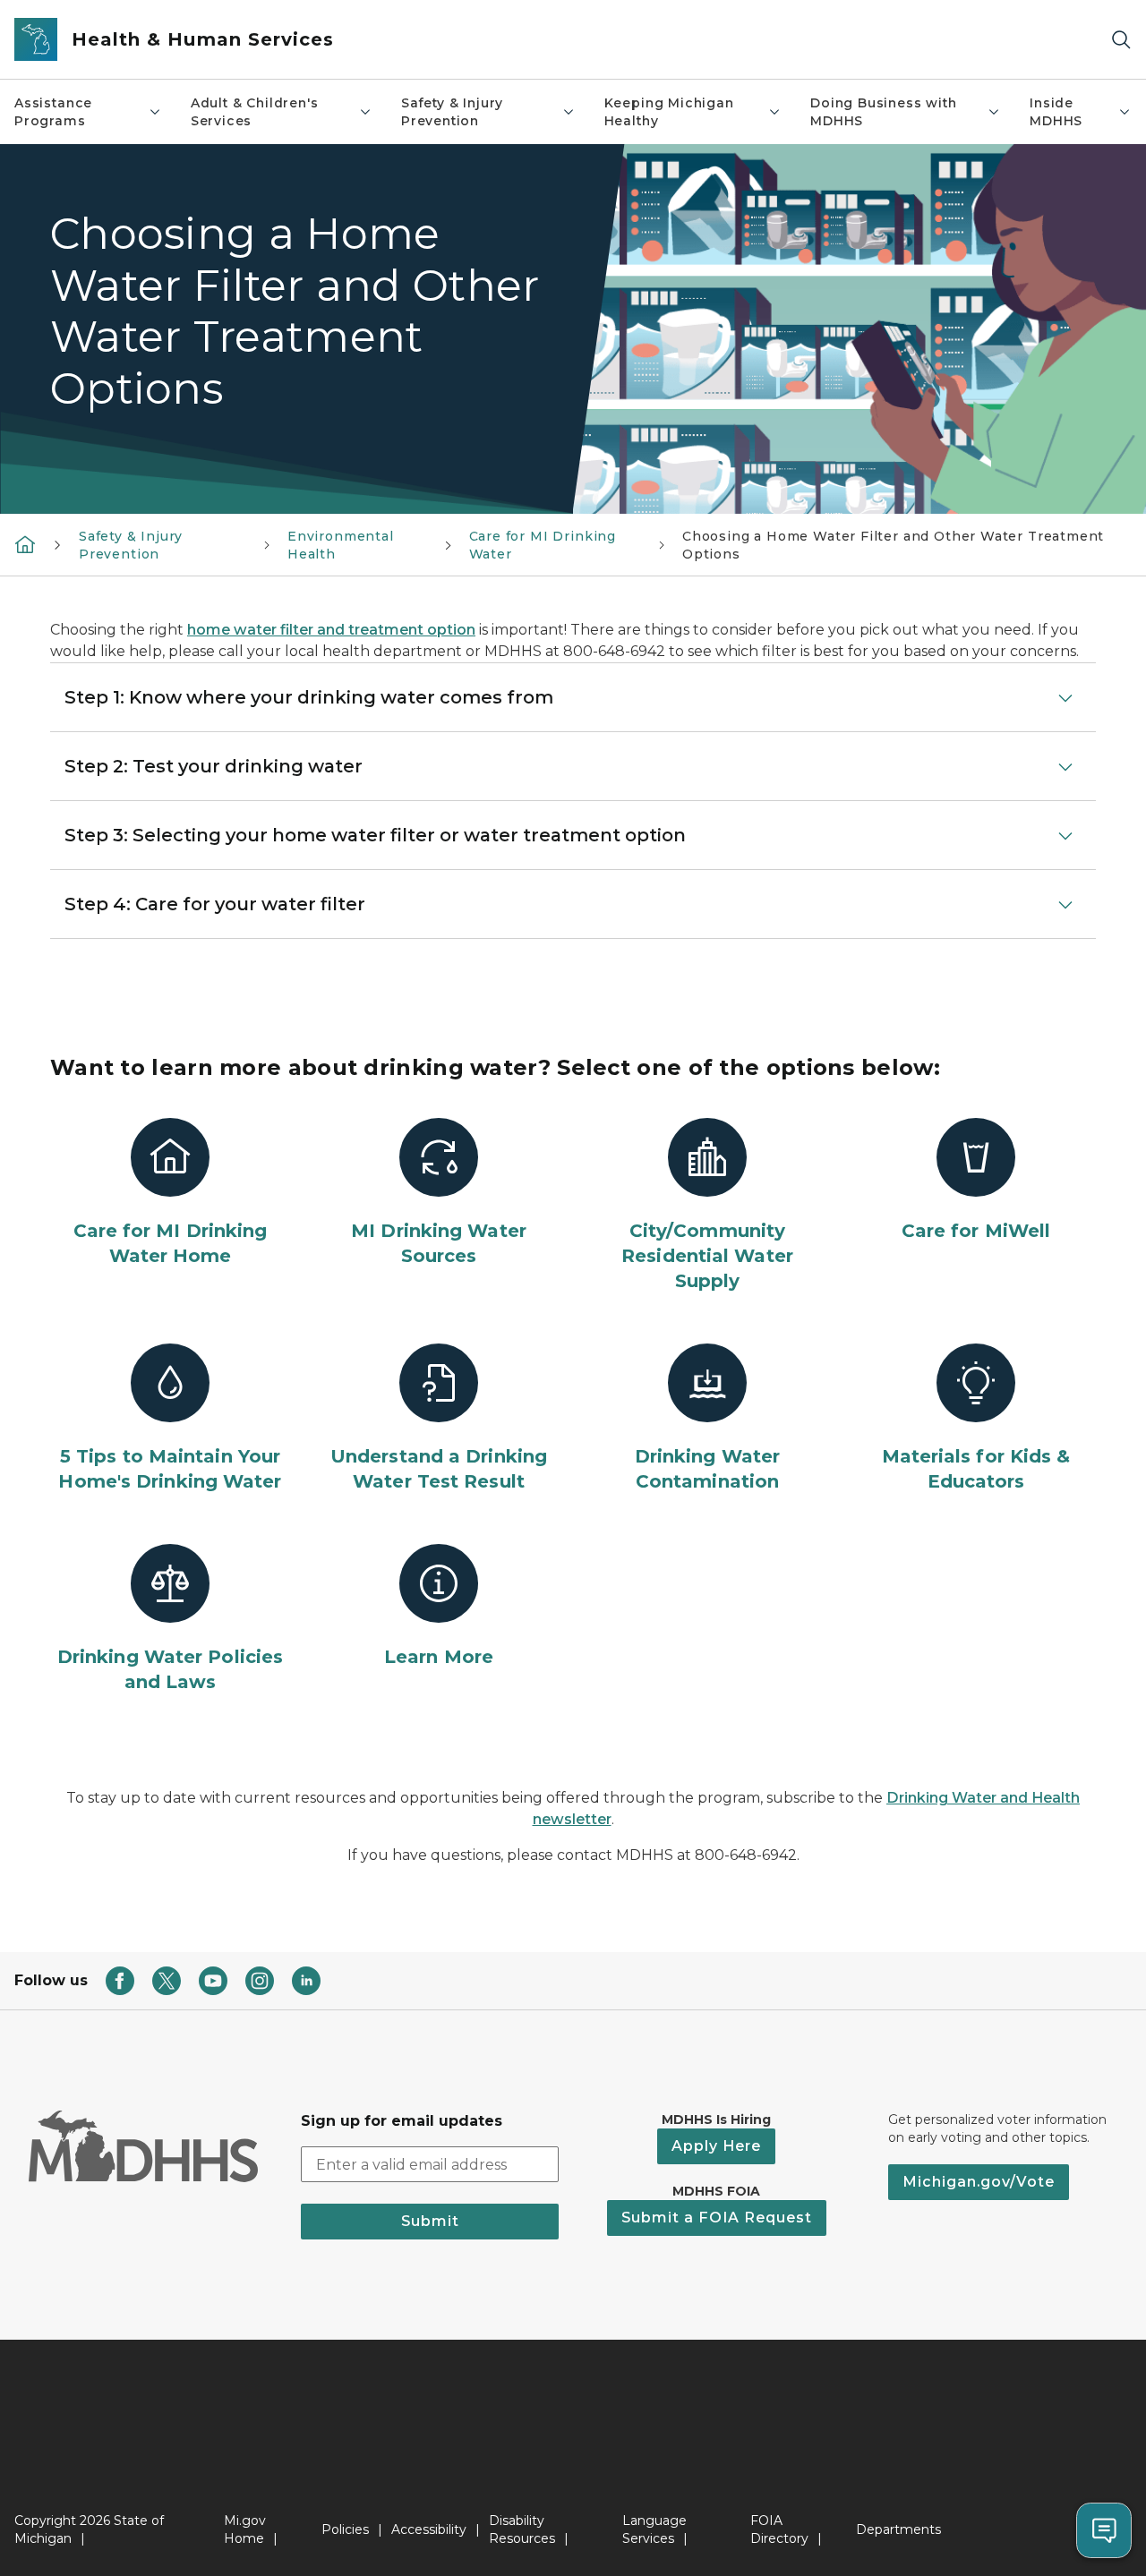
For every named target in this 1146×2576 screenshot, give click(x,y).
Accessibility (429, 2529)
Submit (430, 2221)
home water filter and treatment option (331, 630)
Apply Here (716, 2146)
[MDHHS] (25, 544)
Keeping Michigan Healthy (669, 112)
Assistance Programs (53, 112)
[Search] (1121, 40)
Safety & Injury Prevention (452, 112)
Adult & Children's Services (255, 112)
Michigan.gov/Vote (979, 2182)
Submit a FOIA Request (717, 2218)
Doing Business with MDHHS (884, 112)
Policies (345, 2529)
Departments (898, 2529)
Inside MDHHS (1056, 112)
